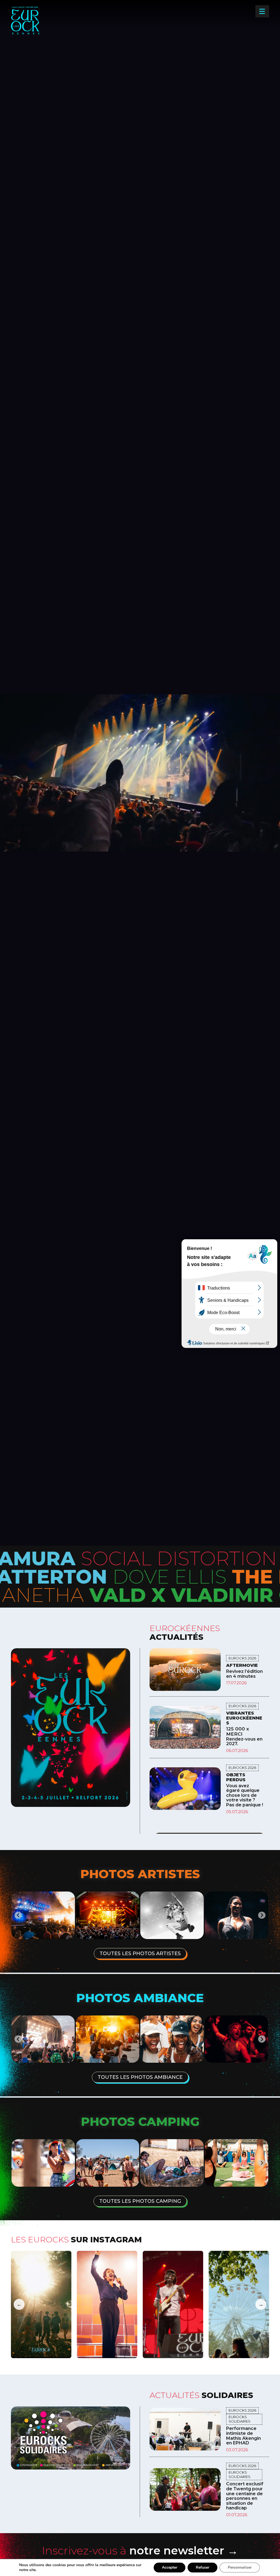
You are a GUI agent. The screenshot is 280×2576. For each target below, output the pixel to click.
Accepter (170, 2567)
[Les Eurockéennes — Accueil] (43, 29)
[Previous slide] (18, 1915)
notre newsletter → (140, 2550)
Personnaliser (240, 2567)
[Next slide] (262, 2039)
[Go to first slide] (262, 1915)
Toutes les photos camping (140, 2201)
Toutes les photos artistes (140, 1954)
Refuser (202, 2567)
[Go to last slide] (18, 2039)
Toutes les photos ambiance (140, 2077)
